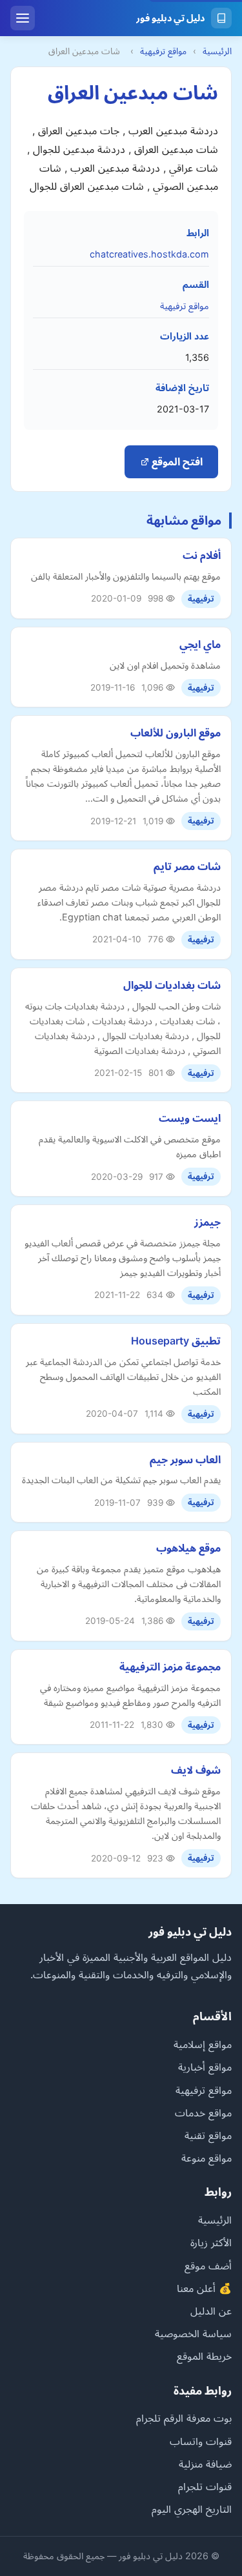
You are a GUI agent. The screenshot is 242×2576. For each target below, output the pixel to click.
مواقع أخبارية (205, 2067)
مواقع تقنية (208, 2135)
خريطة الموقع (204, 2356)
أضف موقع (208, 2266)
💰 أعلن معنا (204, 2288)
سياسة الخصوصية (193, 2333)
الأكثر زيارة (211, 2242)
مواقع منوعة (207, 2158)
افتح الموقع (176, 461)
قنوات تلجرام (205, 2486)
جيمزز (207, 1222)
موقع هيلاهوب (188, 1548)
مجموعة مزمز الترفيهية (170, 1667)
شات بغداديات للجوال (172, 985)
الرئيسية (217, 51)
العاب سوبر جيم (185, 1459)
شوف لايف (196, 1770)
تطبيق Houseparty (176, 1341)
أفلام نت (202, 555)
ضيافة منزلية (205, 2464)
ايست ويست (190, 1118)
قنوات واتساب (201, 2441)
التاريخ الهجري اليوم (192, 2509)
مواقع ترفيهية (163, 51)
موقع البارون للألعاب (176, 733)
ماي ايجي (200, 644)
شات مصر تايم (187, 866)
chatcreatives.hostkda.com (149, 254)
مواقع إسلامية (203, 2044)
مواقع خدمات (203, 2113)
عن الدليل (211, 2311)
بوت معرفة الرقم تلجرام (184, 2418)
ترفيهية (201, 599)
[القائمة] (23, 18)
